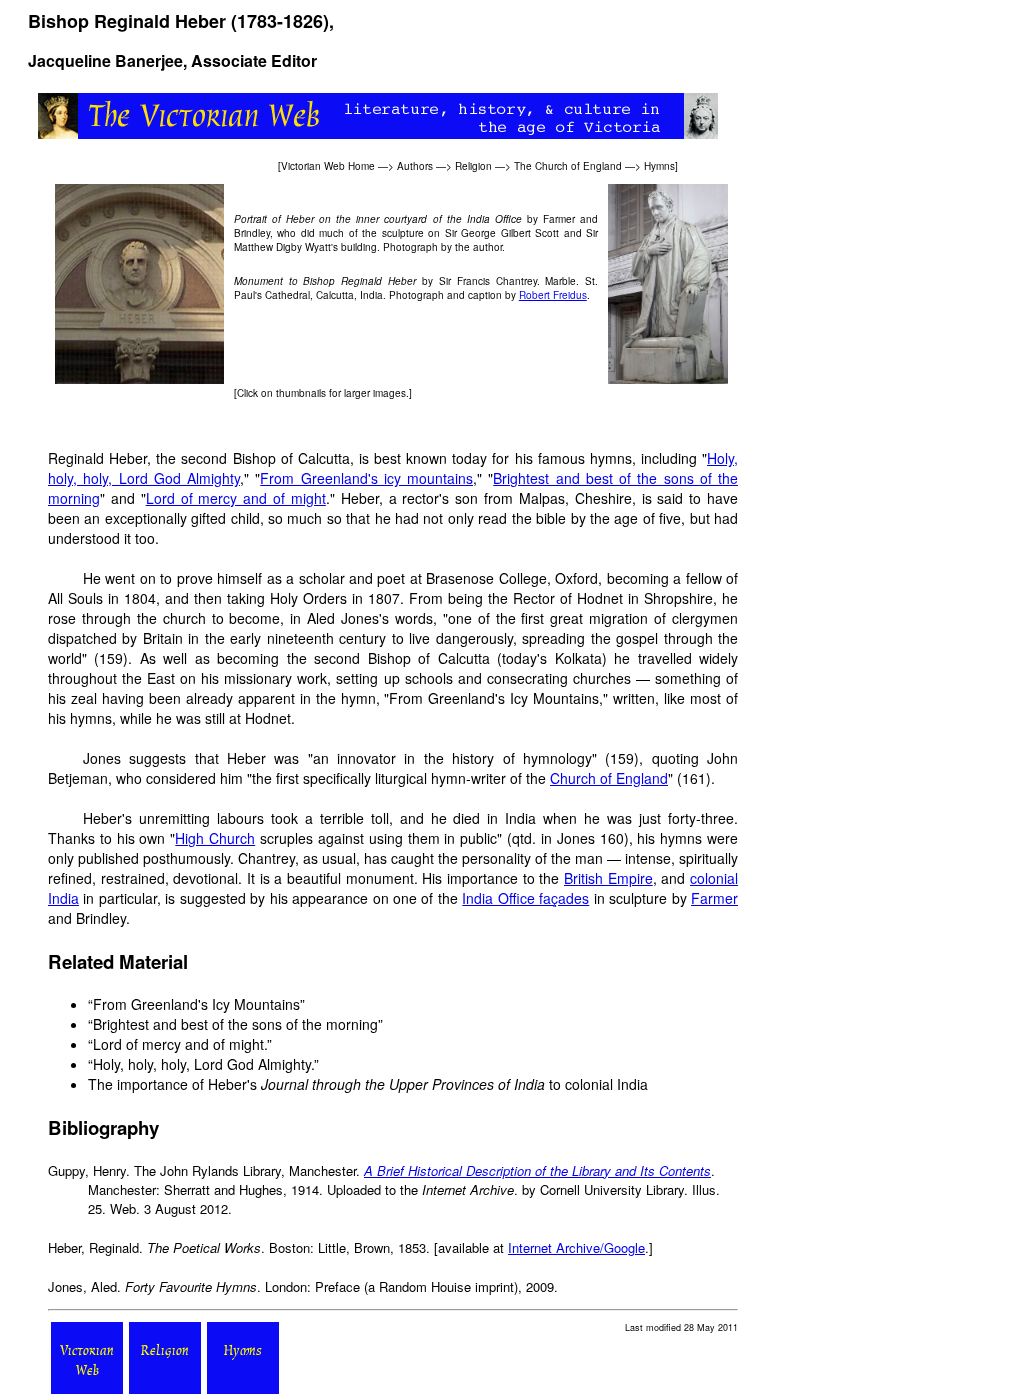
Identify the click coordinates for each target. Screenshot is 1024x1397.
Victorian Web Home (328, 166)
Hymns (659, 166)
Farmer (714, 898)
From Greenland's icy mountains (366, 478)
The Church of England (568, 166)
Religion (473, 166)
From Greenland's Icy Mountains (196, 1004)
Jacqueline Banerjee (105, 60)
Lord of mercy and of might (236, 498)
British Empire (608, 878)
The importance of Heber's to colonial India (368, 1084)
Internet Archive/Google (576, 1247)
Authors (415, 166)
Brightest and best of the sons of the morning (235, 1024)
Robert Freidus (553, 295)
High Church (215, 838)
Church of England (609, 778)
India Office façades (525, 898)
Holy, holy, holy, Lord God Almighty (202, 1064)
